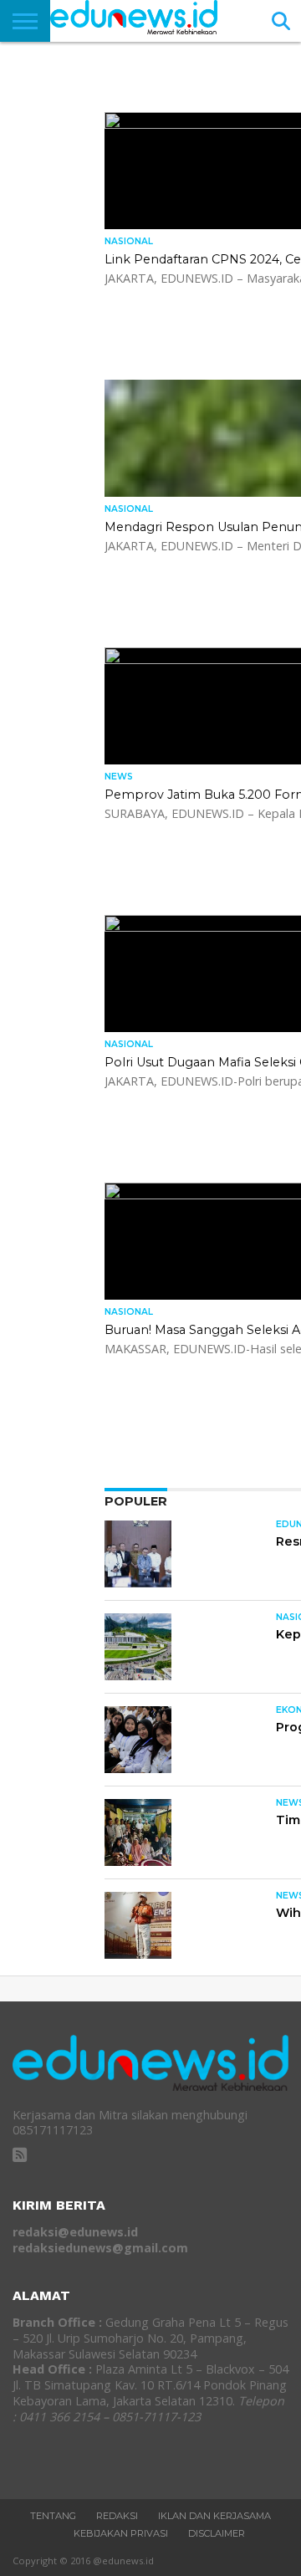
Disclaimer (217, 2533)
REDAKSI (117, 2516)
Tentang (53, 2516)
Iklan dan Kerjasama (214, 2516)
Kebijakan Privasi (121, 2533)
